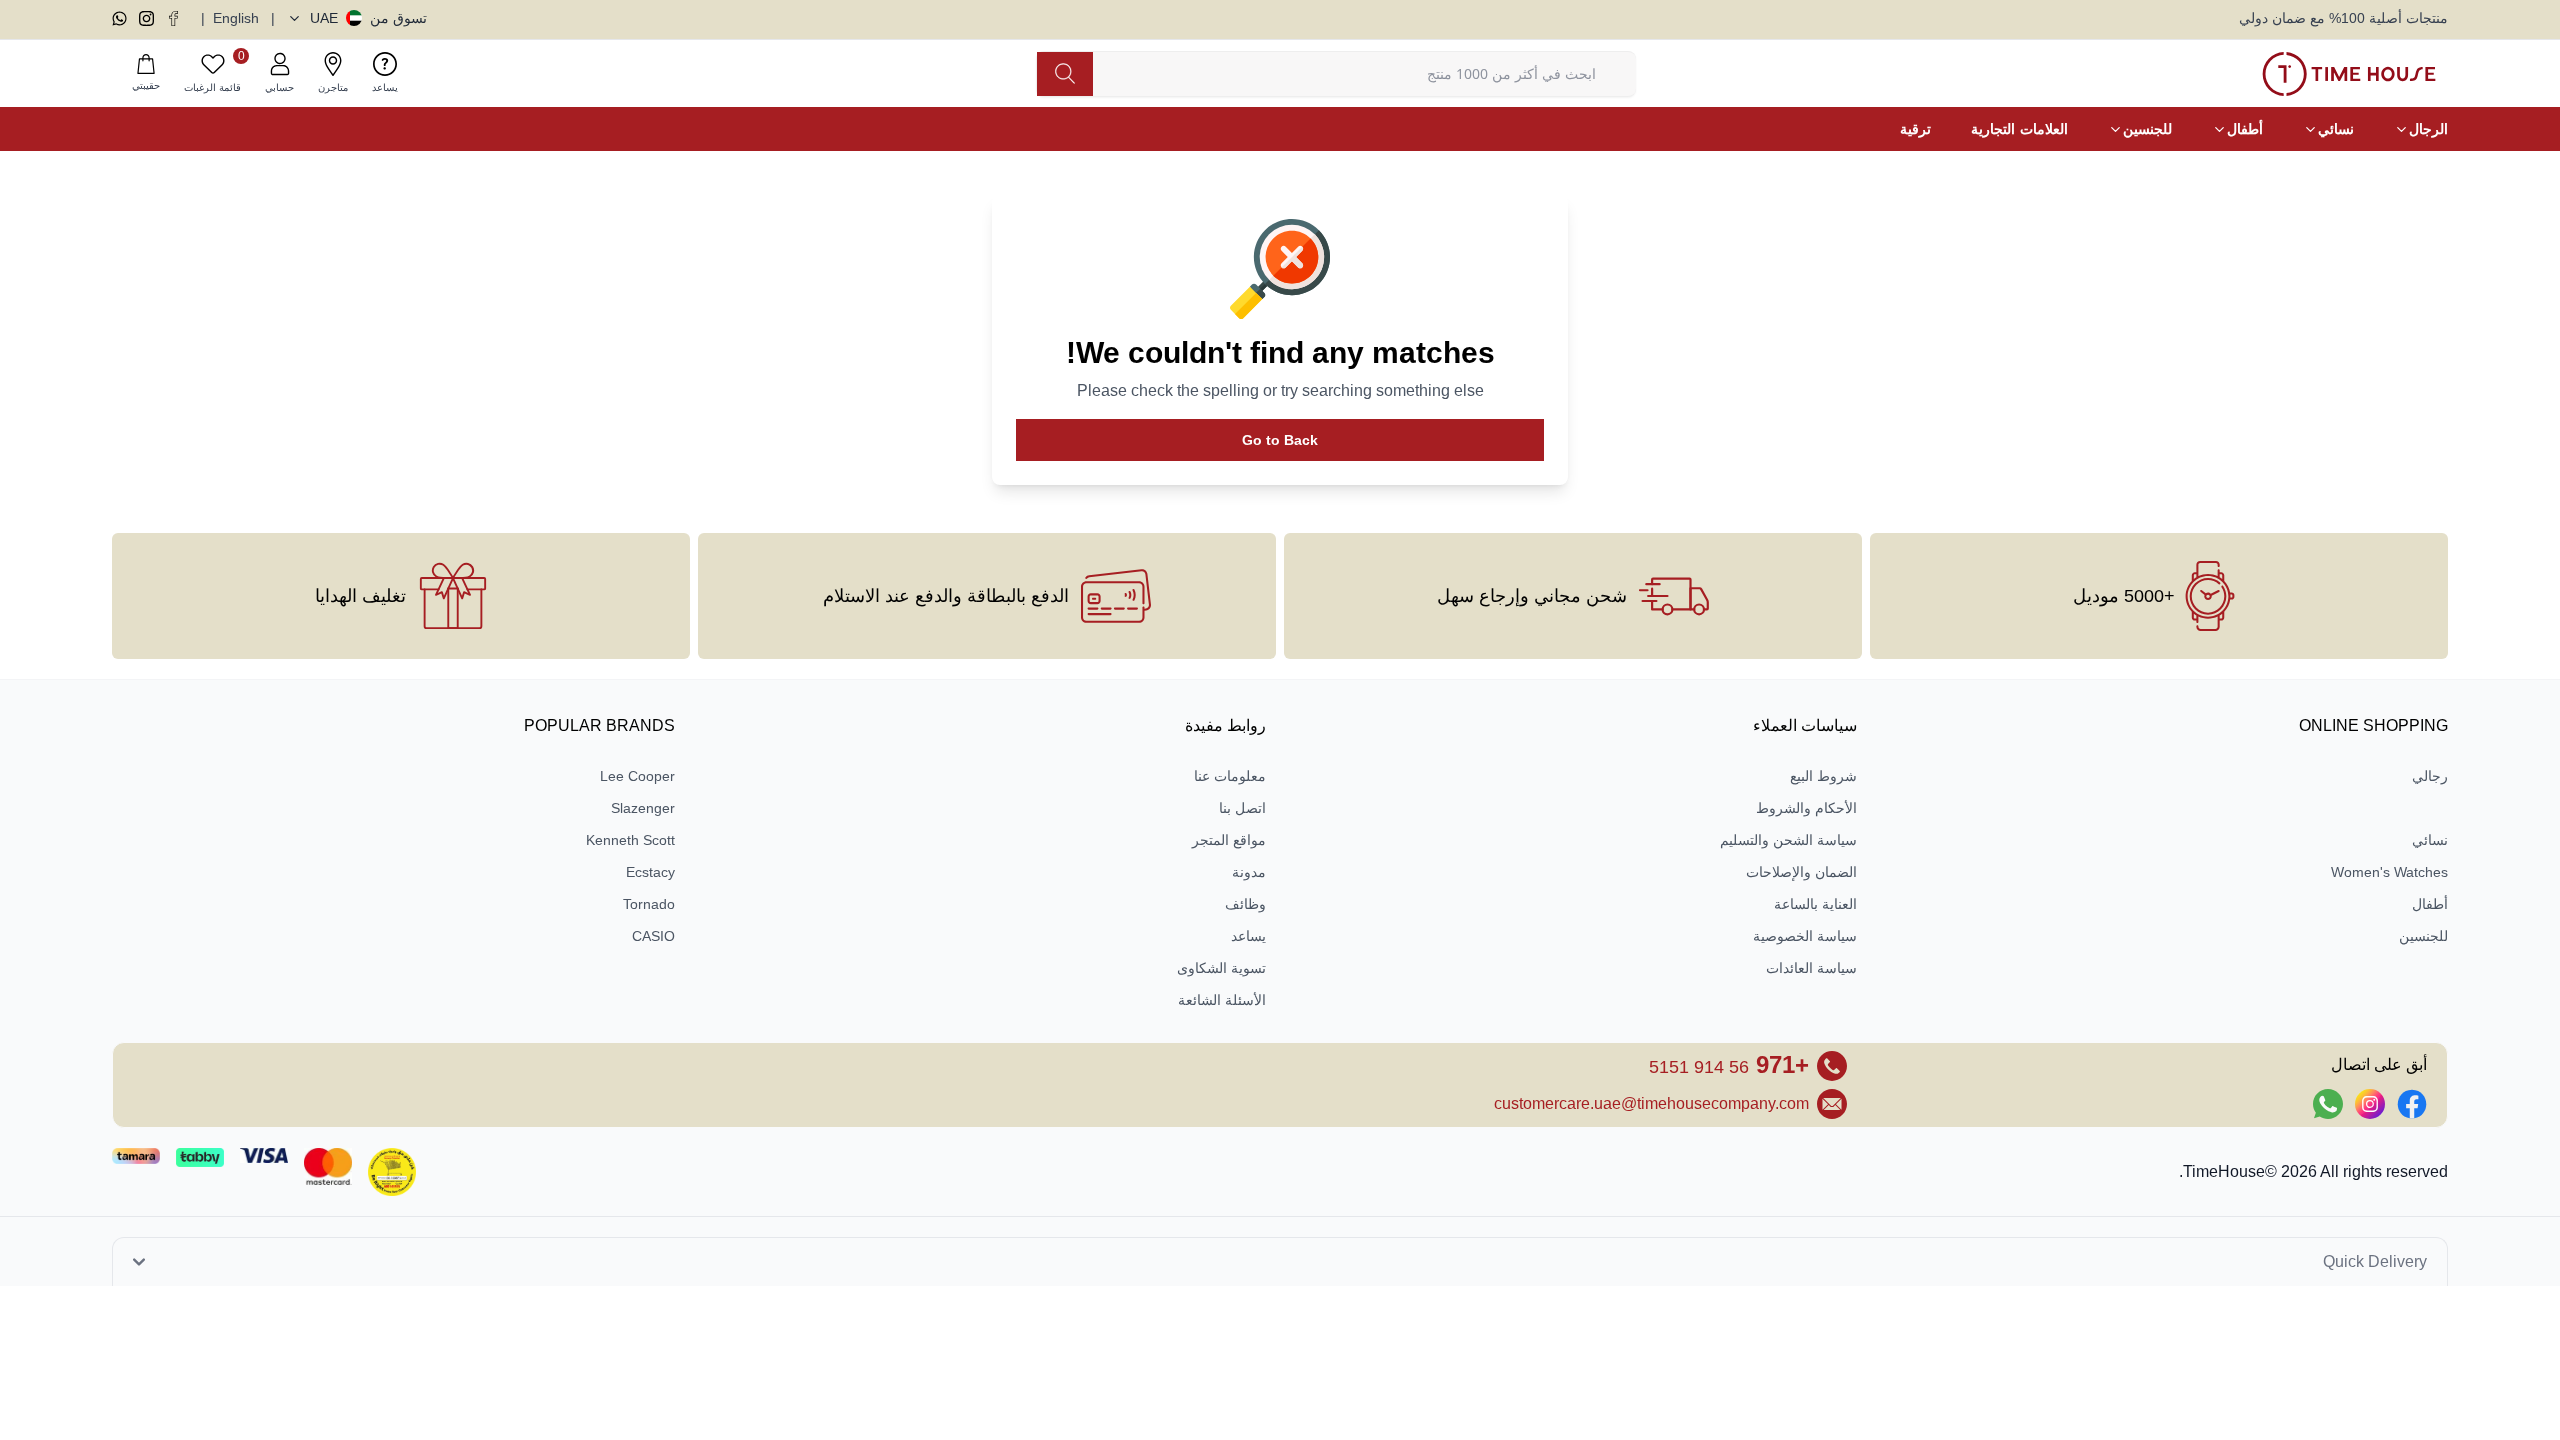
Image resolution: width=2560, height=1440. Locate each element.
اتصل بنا (1242, 808)
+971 (1729, 1064)
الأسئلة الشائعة (1222, 1000)
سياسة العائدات (1811, 968)
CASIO (653, 936)
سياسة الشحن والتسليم (1788, 840)
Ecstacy (650, 872)
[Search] (1065, 74)
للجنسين (2423, 936)
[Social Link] (2412, 1104)
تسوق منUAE (368, 18)
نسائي (2430, 840)
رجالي (2430, 776)
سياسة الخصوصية (1805, 936)
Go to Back (1280, 440)
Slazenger (643, 808)
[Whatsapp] (119, 18)
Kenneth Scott (630, 840)
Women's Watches (2389, 872)
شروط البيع (1823, 776)
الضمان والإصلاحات (1801, 872)
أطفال (2430, 904)
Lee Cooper (637, 776)
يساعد (1248, 936)
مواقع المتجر (1229, 840)
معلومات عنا (1230, 776)
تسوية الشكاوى (1221, 968)
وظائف (1245, 904)
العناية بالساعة (1815, 904)
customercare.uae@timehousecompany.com (1651, 1103)
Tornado (649, 904)
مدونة (1249, 872)
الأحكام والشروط (1806, 808)
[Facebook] (173, 18)
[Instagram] (146, 18)
